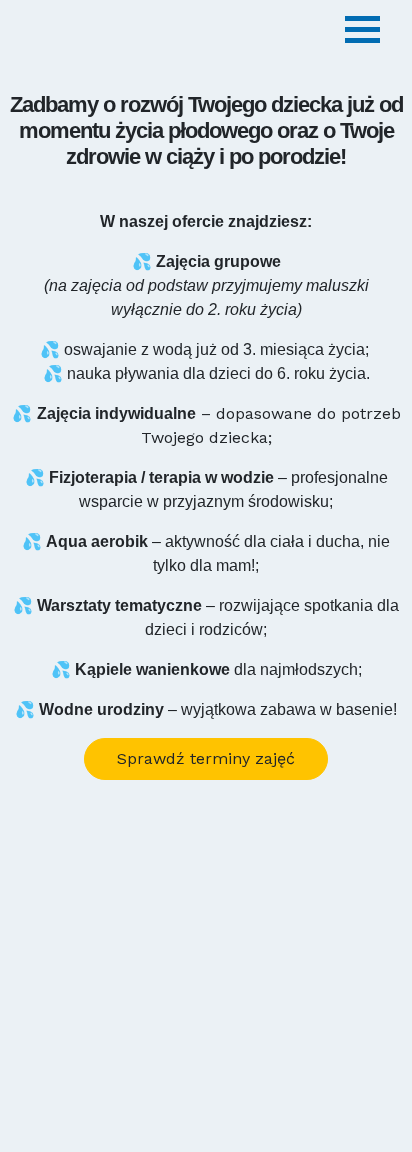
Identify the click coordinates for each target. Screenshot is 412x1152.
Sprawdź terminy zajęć (206, 758)
